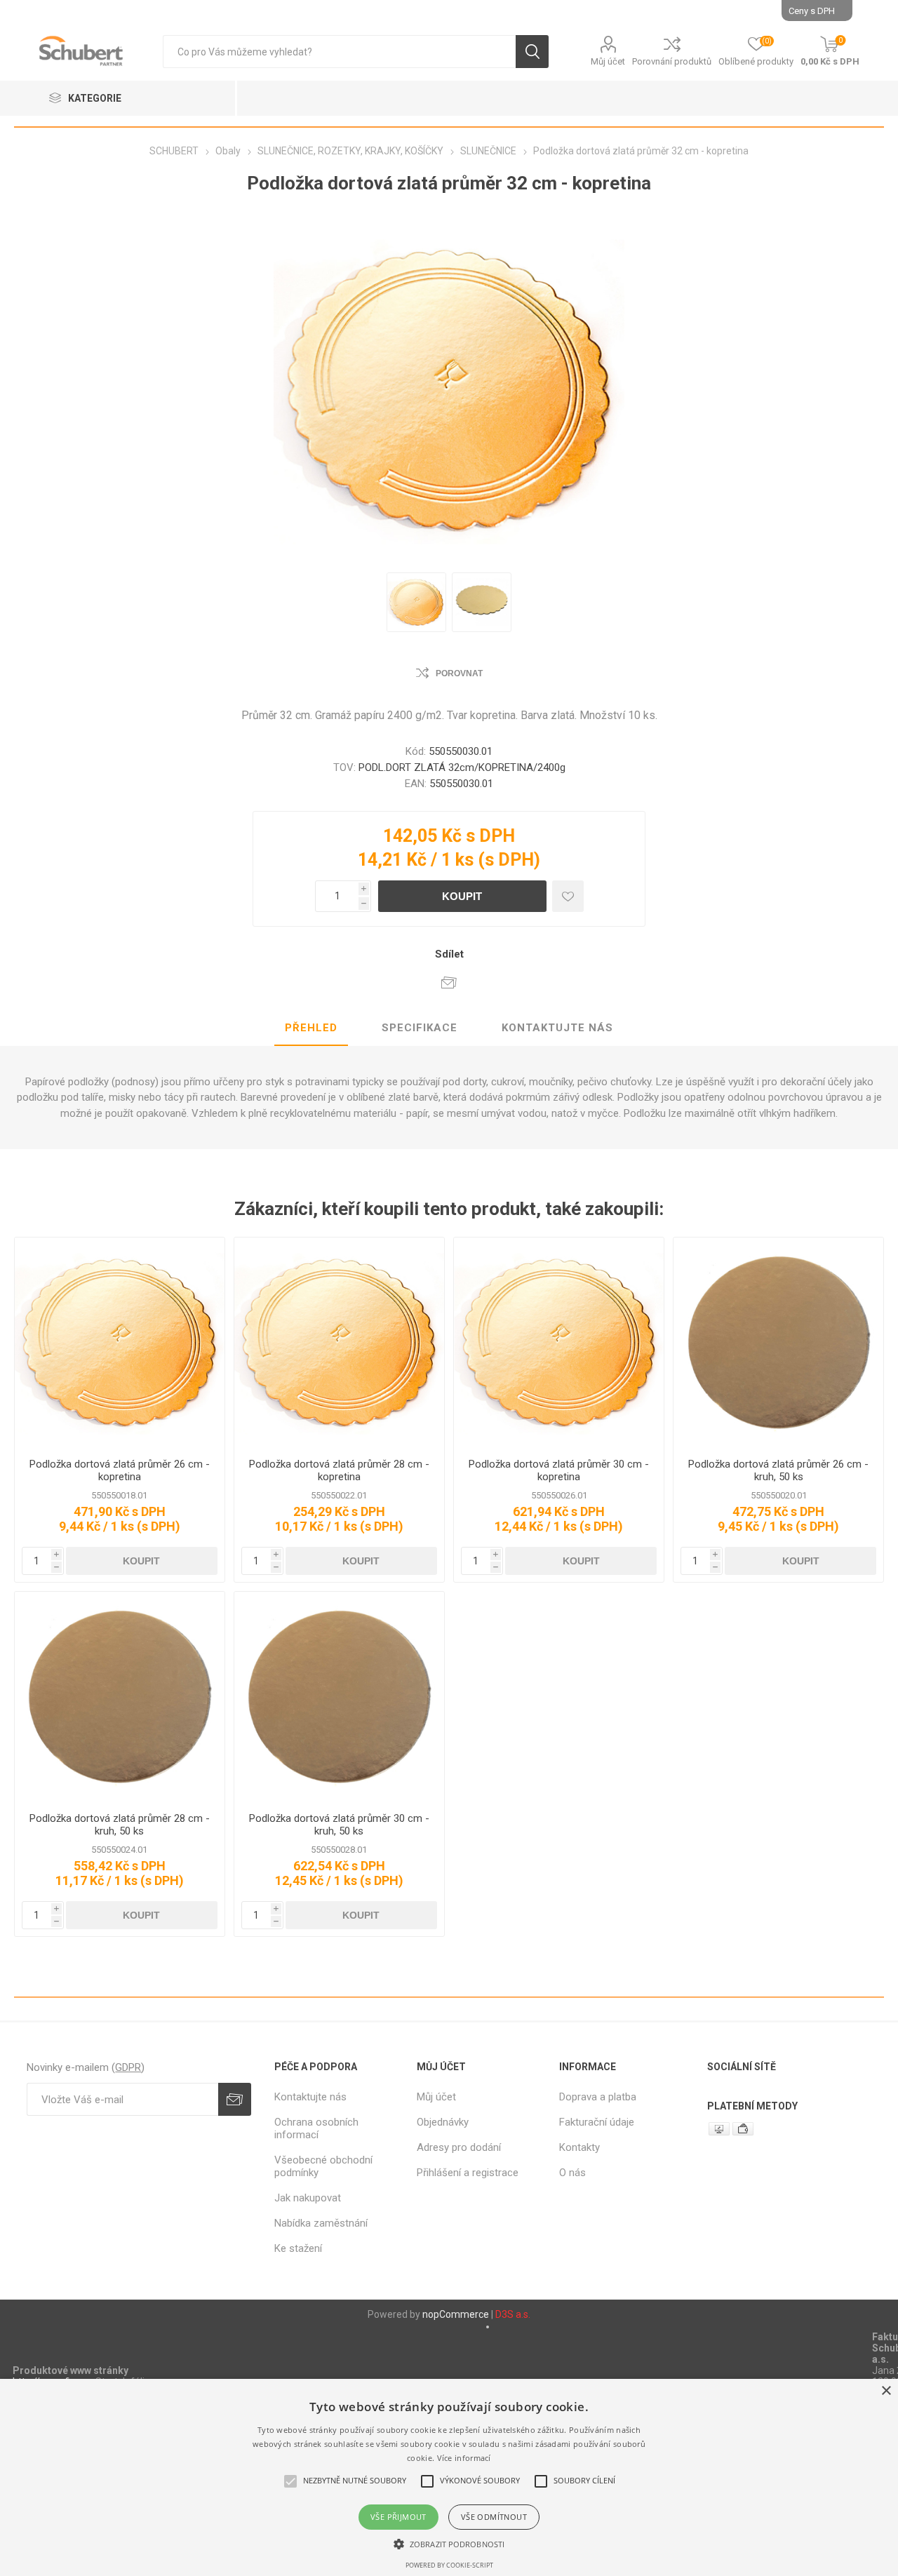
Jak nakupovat (308, 2198)
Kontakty (579, 2147)
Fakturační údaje (597, 2122)
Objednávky (443, 2122)
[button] (449, 2543)
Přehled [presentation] (311, 1028)
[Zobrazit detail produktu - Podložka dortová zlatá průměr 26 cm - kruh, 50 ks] (778, 1342)
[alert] (449, 2477)
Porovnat (459, 673)
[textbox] (339, 52)
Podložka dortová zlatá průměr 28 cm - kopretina (339, 1470)
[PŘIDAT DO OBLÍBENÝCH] (568, 896)
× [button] (886, 2391)
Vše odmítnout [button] (494, 2517)
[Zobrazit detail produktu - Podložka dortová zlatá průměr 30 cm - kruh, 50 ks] (339, 1697)
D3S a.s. (513, 2314)
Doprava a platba (598, 2097)
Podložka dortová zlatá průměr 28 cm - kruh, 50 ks (120, 1825)
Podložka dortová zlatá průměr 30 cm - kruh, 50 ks (339, 1825)
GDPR (128, 2067)
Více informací (464, 2458)
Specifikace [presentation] (420, 1028)
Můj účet (608, 61)
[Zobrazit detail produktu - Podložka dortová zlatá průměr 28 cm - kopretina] (339, 1342)
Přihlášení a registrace (468, 2173)
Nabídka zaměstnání (321, 2223)
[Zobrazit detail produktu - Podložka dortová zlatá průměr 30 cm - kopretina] (559, 1342)
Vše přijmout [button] (398, 2517)
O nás (572, 2173)
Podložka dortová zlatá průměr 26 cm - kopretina (120, 1470)
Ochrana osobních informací (316, 2128)
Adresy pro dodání (459, 2147)
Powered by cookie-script (449, 2565)
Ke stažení (298, 2248)
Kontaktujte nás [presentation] (557, 1028)
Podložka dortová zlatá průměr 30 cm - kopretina (559, 1470)
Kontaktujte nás (310, 2097)
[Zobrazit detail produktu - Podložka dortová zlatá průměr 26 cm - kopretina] (120, 1342)
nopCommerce (456, 2314)
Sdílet (449, 954)
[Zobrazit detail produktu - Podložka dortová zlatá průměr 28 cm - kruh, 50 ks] (120, 1697)
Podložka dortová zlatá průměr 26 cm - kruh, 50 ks (778, 1470)
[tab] (311, 1028)
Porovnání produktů (672, 61)
